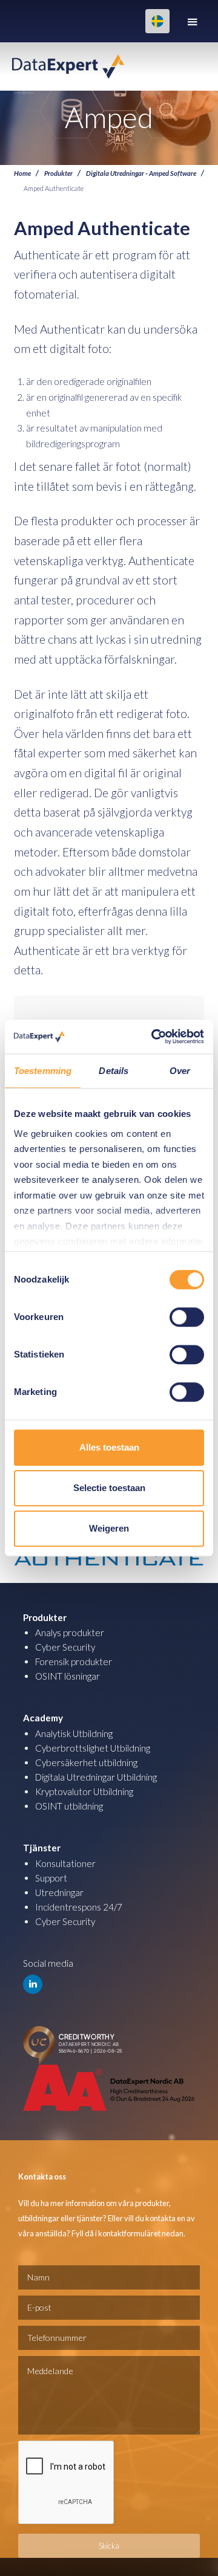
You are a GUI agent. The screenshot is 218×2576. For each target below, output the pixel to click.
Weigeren (109, 1528)
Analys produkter (70, 1633)
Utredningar (59, 1892)
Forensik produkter (74, 1662)
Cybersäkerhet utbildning (86, 1762)
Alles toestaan (109, 1447)
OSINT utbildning (69, 1806)
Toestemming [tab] (43, 1071)
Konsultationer (65, 1863)
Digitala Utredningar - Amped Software (141, 173)
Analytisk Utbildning (74, 1733)
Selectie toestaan (109, 1488)
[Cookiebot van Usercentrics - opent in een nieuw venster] (154, 1037)
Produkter (58, 173)
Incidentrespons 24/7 (79, 1907)
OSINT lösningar (68, 1676)
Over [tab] (180, 1071)
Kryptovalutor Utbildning (84, 1791)
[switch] (187, 1317)
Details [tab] (114, 1071)
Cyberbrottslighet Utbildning (93, 1748)
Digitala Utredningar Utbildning (96, 1777)
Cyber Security (65, 1647)
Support (51, 1878)
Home (22, 173)
